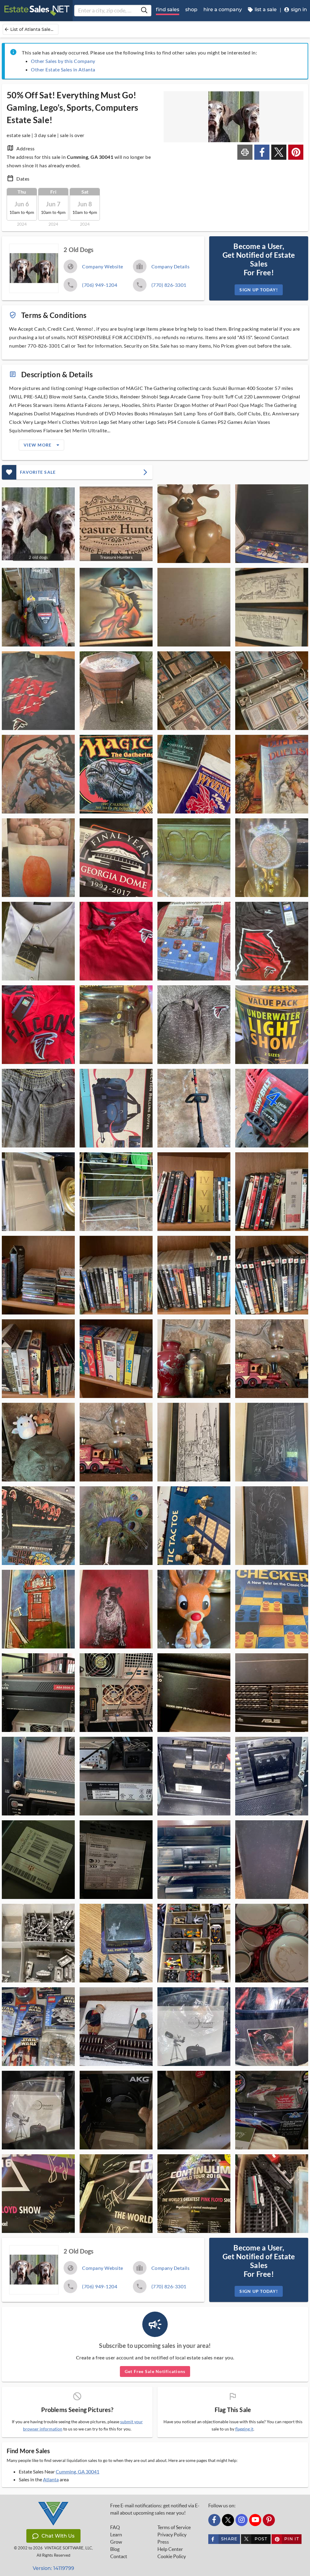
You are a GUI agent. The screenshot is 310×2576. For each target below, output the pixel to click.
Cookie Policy (172, 2556)
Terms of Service (174, 2527)
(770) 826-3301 (169, 285)
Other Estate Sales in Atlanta (63, 69)
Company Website (103, 266)
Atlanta (51, 2479)
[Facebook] (214, 2520)
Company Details (171, 266)
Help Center (170, 2549)
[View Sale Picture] (194, 524)
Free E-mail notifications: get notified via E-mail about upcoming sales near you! (155, 2509)
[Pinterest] (269, 2520)
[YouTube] (255, 2520)
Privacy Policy (172, 2535)
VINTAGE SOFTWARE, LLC (68, 2548)
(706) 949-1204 (100, 285)
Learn (116, 2535)
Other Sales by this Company (63, 61)
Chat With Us (58, 2536)
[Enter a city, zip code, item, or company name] (144, 11)
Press (163, 2542)
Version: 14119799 (53, 2568)
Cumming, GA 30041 (77, 2471)
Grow (116, 2542)
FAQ (115, 2527)
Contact (119, 2556)
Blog (115, 2549)
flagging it (244, 2429)
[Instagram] (242, 2520)
